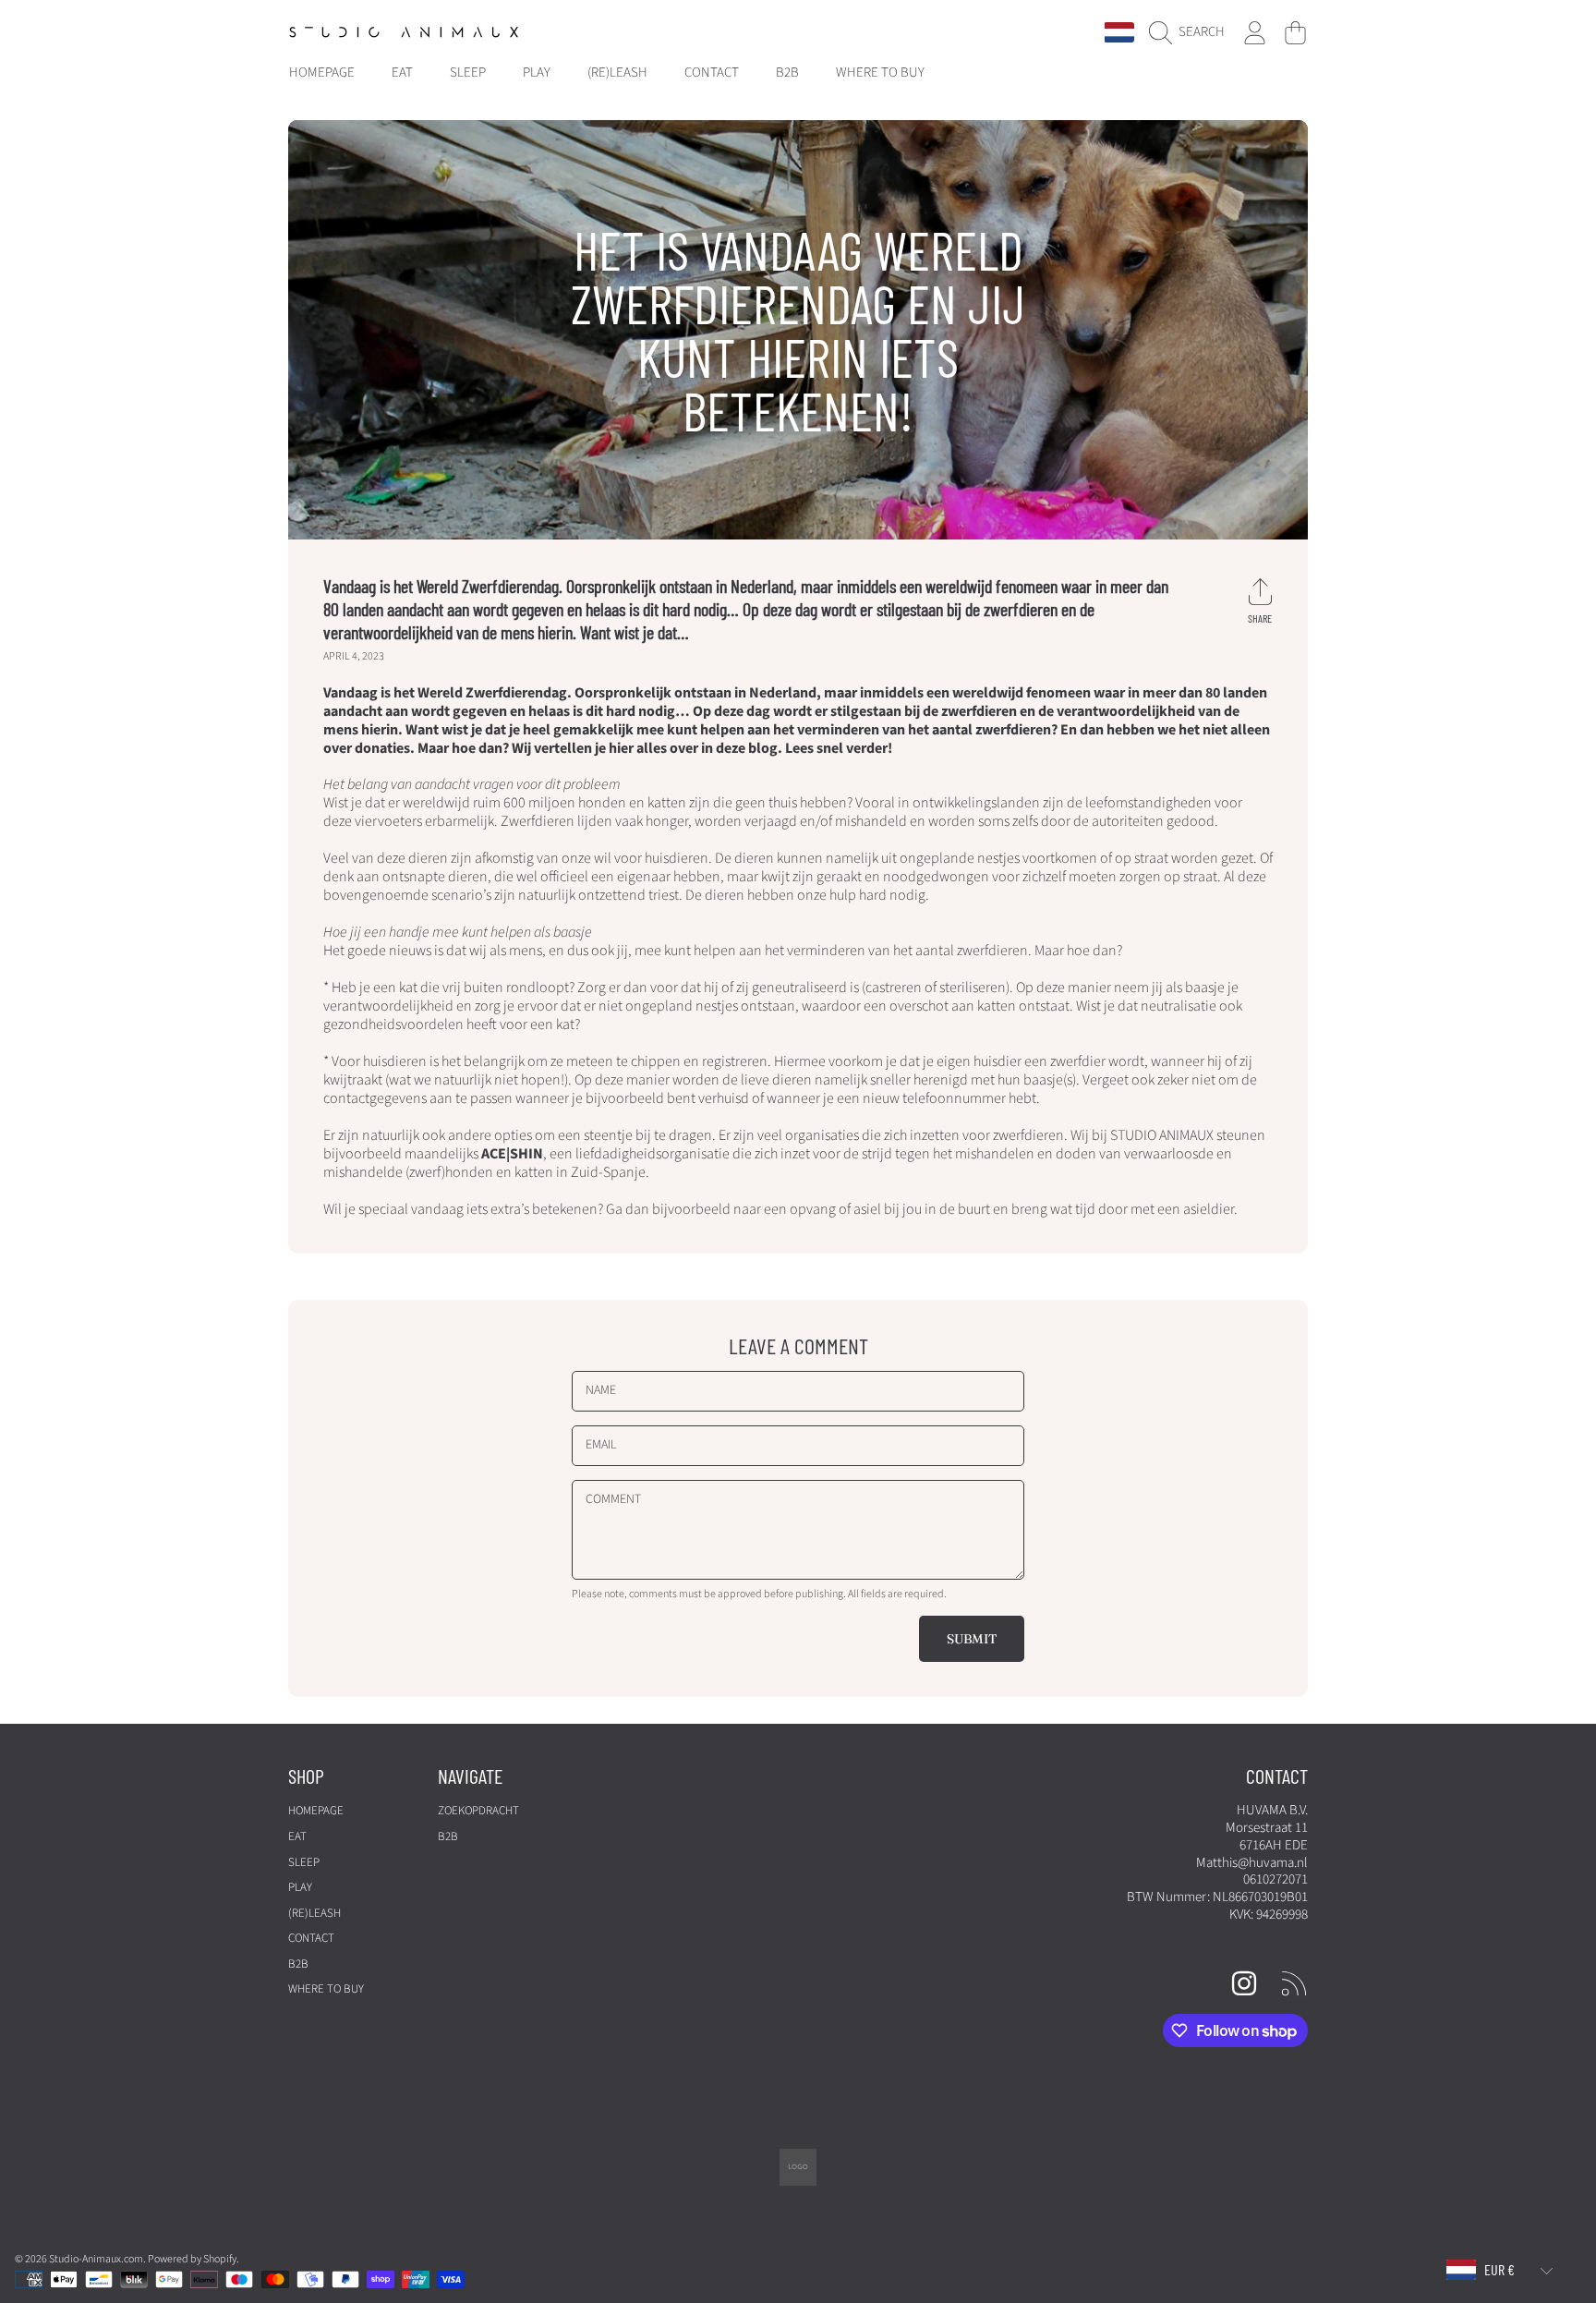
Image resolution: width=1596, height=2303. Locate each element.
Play (300, 1887)
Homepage (316, 1811)
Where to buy (326, 1989)
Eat (297, 1836)
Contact (311, 1938)
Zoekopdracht (478, 1811)
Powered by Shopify (192, 2259)
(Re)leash (314, 1913)
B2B (298, 1964)
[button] (1191, 32)
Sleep (304, 1862)
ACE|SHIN (512, 1154)
